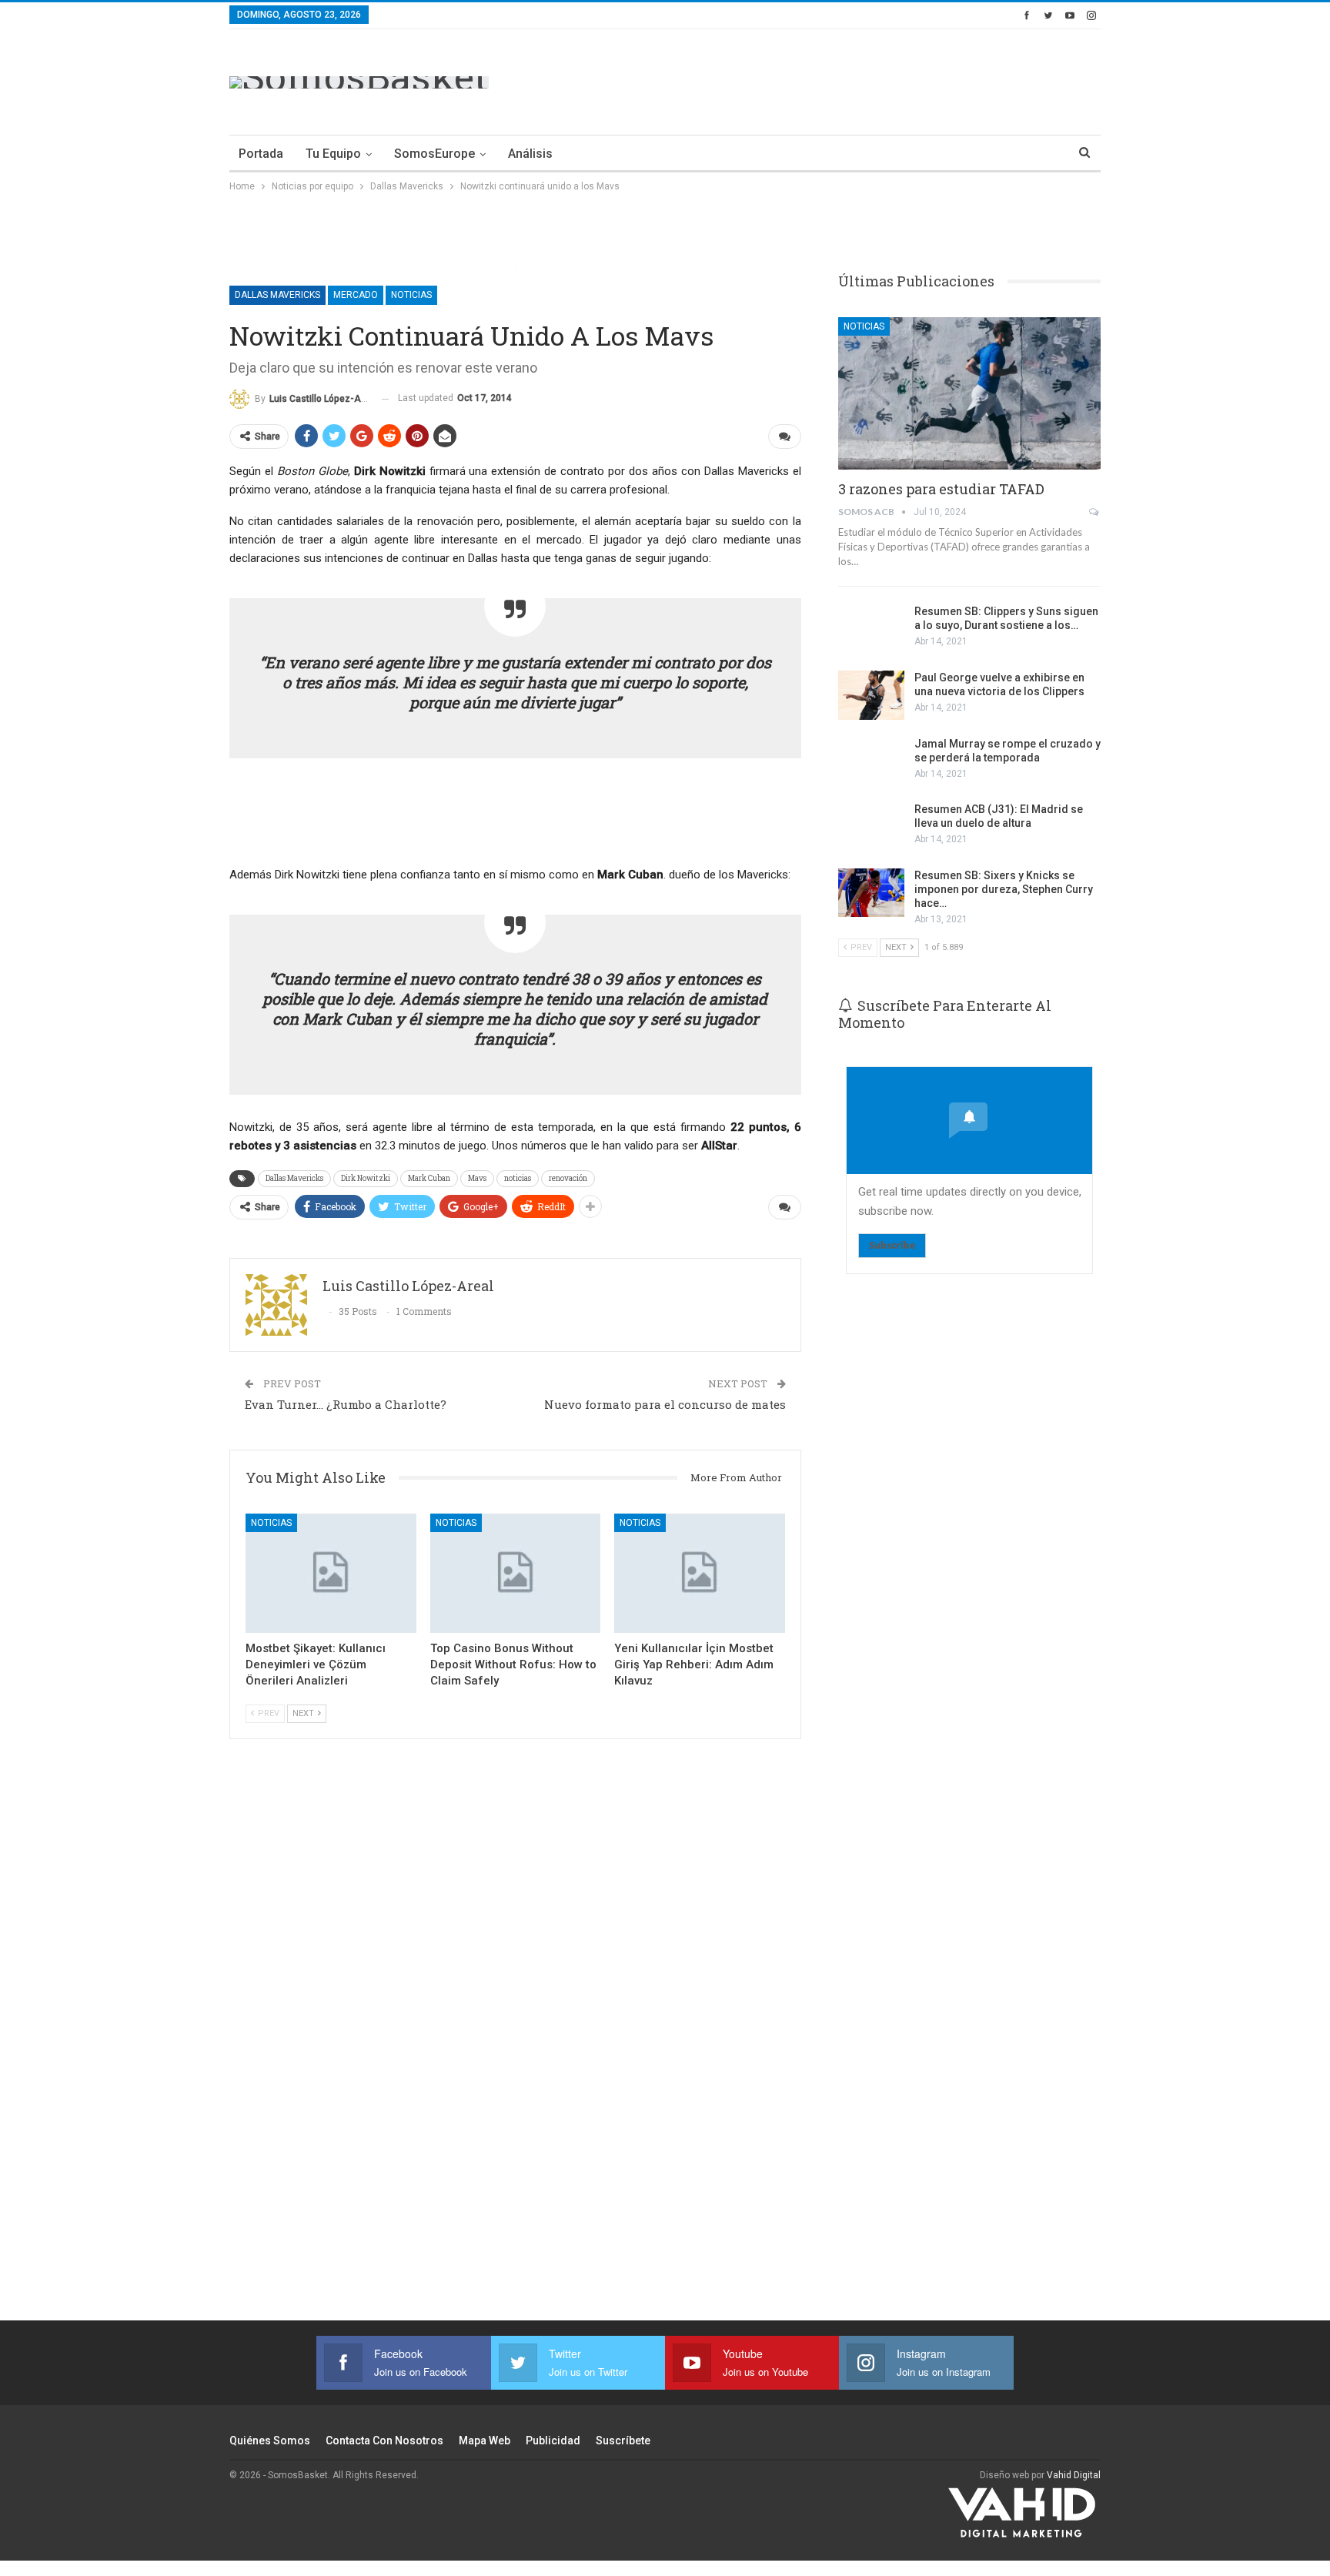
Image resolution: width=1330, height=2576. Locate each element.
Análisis (530, 154)
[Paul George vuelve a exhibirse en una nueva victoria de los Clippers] (871, 695)
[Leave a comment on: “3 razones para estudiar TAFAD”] (1095, 512)
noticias (518, 1178)
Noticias (411, 295)
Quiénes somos (270, 2441)
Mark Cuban (429, 1178)
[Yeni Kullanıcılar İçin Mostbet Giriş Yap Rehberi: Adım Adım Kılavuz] (700, 1573)
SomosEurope (434, 154)
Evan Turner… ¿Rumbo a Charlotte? (346, 1404)
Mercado (356, 295)
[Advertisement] (820, 79)
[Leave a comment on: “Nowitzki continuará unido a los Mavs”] (785, 437)
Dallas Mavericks (277, 295)
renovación (568, 1178)
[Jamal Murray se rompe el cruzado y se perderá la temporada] (871, 761)
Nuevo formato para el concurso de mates (665, 1404)
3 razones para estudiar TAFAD (941, 489)
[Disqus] (515, 2050)
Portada (261, 154)
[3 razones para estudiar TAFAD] (969, 393)
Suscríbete (623, 2441)
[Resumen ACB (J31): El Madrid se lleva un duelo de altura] (871, 827)
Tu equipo (333, 154)
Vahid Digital (1074, 2475)
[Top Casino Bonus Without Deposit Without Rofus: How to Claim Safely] (516, 1573)
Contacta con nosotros (384, 2441)
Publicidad (553, 2441)
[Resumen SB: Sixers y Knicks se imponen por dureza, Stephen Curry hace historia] (871, 893)
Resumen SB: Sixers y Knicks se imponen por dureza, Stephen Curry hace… (1004, 889)
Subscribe (892, 1245)
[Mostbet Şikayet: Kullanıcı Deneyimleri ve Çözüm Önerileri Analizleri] (331, 1573)
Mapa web (485, 2441)
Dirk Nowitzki (366, 1178)
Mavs (477, 1178)
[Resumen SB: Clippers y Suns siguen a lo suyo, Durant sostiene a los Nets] (871, 629)
